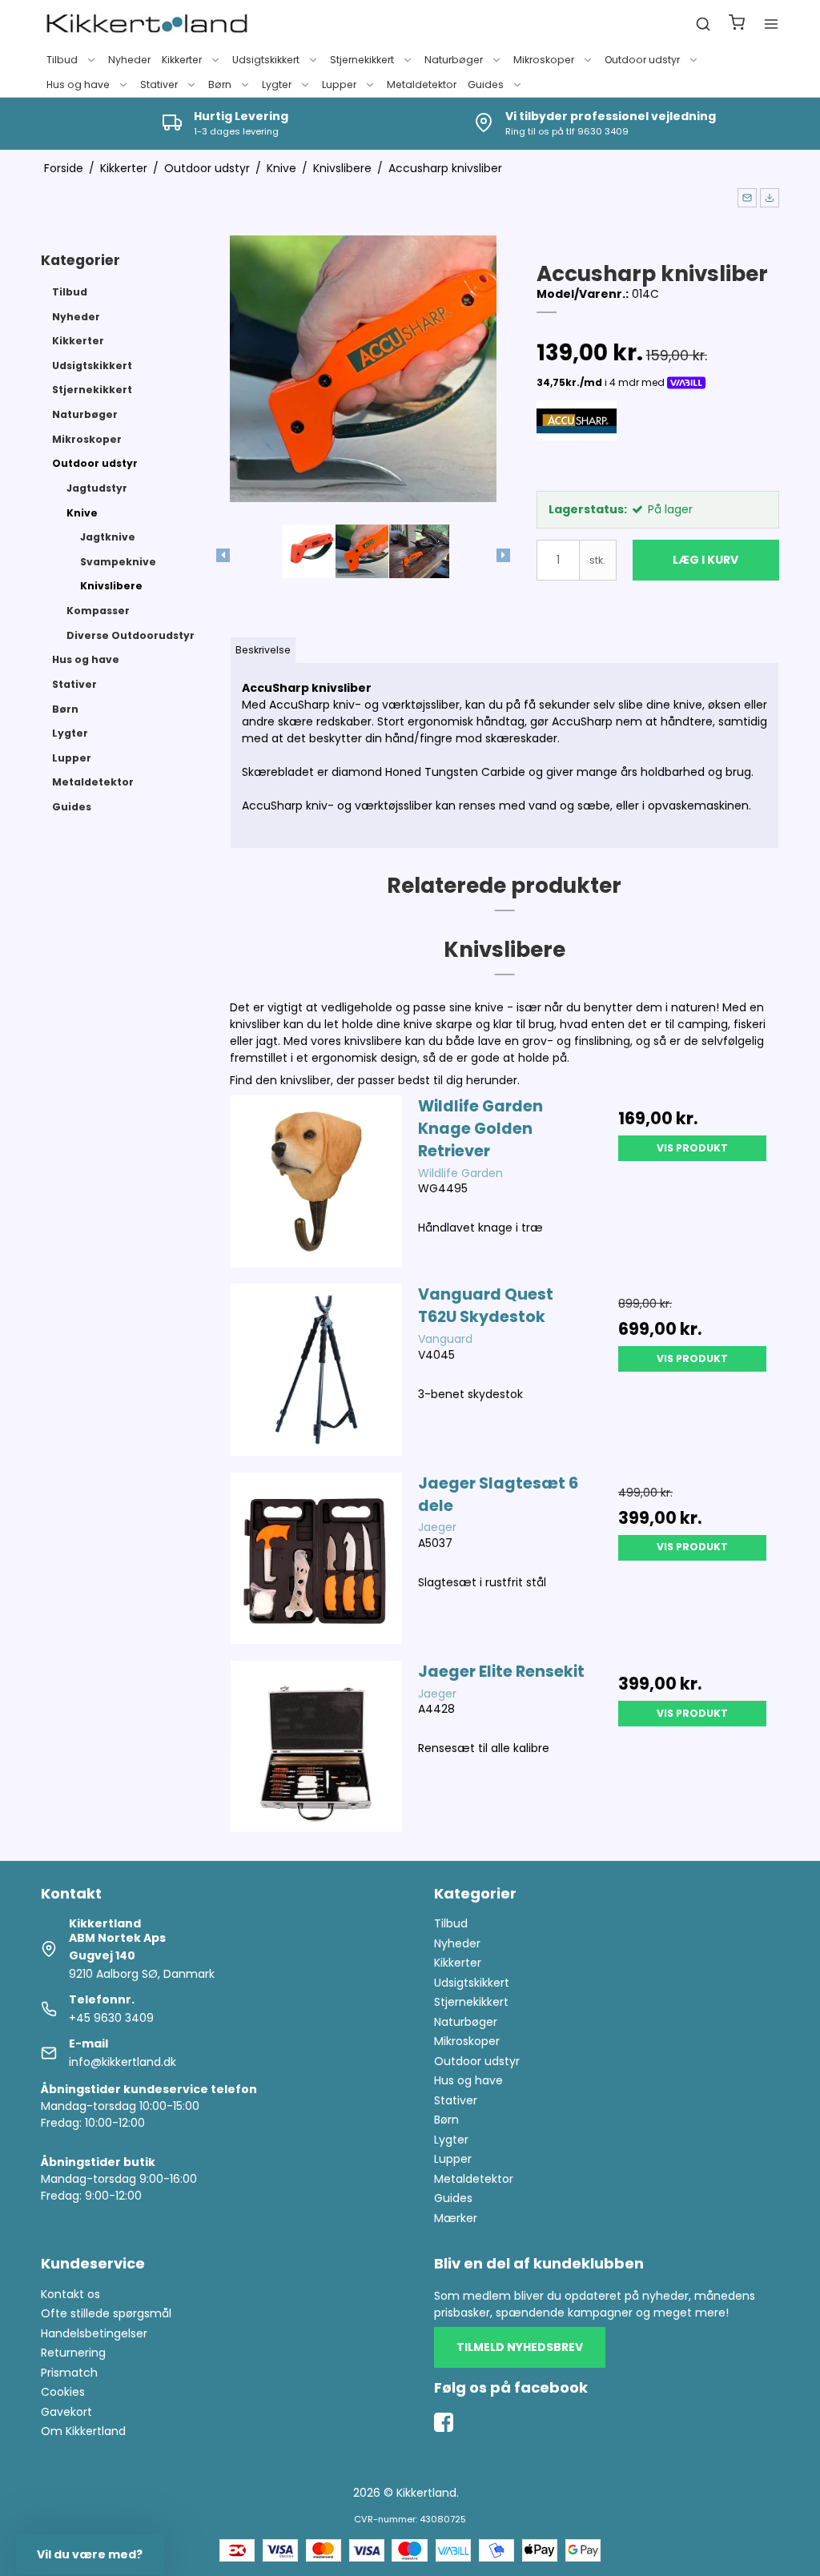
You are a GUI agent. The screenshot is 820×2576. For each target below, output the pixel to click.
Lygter (277, 84)
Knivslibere (111, 586)
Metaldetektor (422, 84)
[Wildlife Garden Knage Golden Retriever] (317, 1182)
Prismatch (69, 2373)
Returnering (73, 2353)
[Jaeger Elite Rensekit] (317, 1747)
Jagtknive (108, 537)
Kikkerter (182, 60)
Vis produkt (692, 1148)
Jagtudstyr (97, 488)
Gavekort (66, 2412)
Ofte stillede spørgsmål (106, 2313)
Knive (82, 513)
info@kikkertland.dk (123, 2062)
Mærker (456, 2218)
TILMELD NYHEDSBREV (520, 2347)
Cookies (63, 2392)
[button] (747, 198)
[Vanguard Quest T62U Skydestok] (317, 1370)
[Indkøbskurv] (737, 24)
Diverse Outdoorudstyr (131, 635)
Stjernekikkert (362, 60)
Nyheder (129, 60)
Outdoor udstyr (642, 60)
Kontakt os (70, 2294)
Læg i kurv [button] (705, 560)
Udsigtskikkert (266, 60)
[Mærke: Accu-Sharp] (577, 440)
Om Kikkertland (83, 2431)
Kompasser (98, 611)
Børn (220, 84)
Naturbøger (454, 60)
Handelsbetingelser (94, 2333)
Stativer (159, 84)
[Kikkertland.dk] (147, 24)
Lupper (339, 84)
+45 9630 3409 (111, 2018)
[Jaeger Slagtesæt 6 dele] (317, 1559)
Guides (486, 84)
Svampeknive (118, 562)
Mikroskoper (544, 60)
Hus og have (78, 84)
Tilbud (62, 60)
